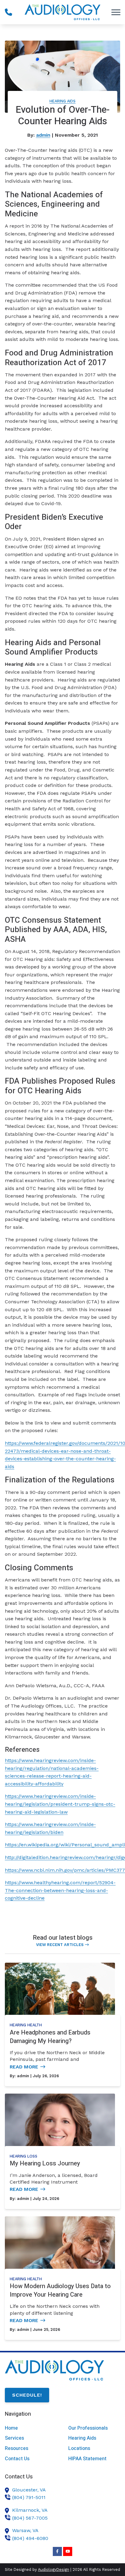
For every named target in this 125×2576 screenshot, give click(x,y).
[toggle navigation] (116, 12)
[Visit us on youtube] (68, 2551)
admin (43, 135)
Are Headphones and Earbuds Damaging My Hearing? (50, 2037)
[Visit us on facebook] (57, 2551)
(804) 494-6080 (30, 2538)
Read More (24, 2067)
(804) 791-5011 (29, 2497)
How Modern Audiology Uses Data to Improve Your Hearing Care (60, 2290)
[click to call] (8, 12)
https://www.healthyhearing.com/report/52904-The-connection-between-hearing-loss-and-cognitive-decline (60, 1890)
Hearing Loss (24, 2156)
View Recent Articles (60, 1945)
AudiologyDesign (54, 2569)
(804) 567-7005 (30, 2518)
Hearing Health (26, 2025)
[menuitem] (31, 2428)
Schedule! (27, 2395)
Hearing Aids (62, 101)
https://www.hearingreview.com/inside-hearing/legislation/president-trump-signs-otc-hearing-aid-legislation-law (60, 1804)
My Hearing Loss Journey (45, 2163)
